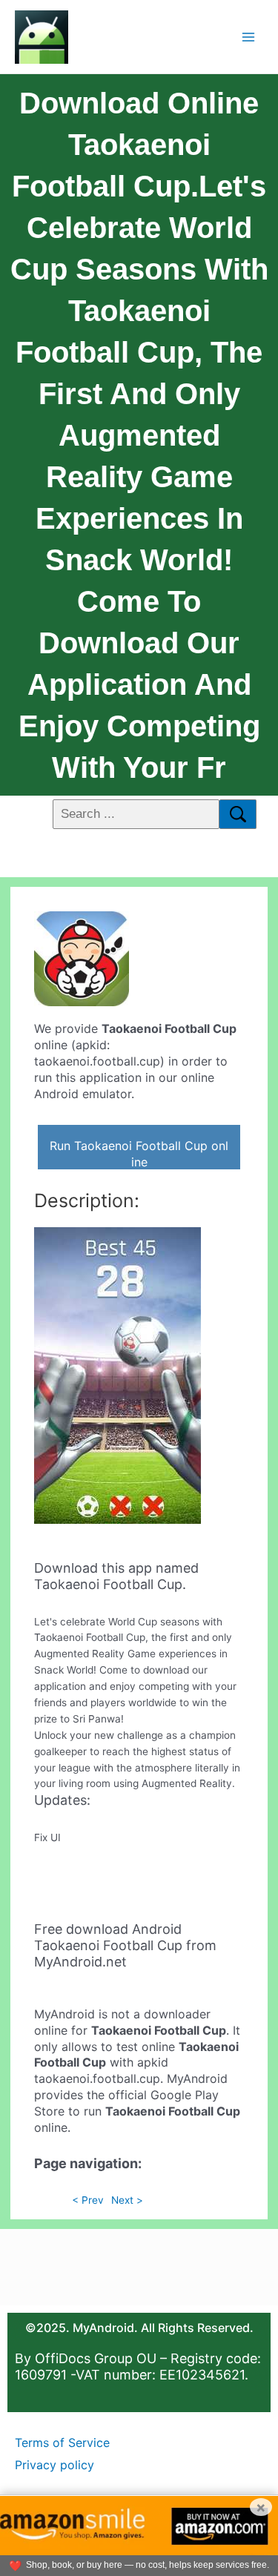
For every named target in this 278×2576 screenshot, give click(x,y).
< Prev (88, 2200)
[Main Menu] (249, 37)
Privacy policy (54, 2465)
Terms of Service (62, 2443)
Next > (127, 2200)
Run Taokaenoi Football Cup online (139, 1154)
